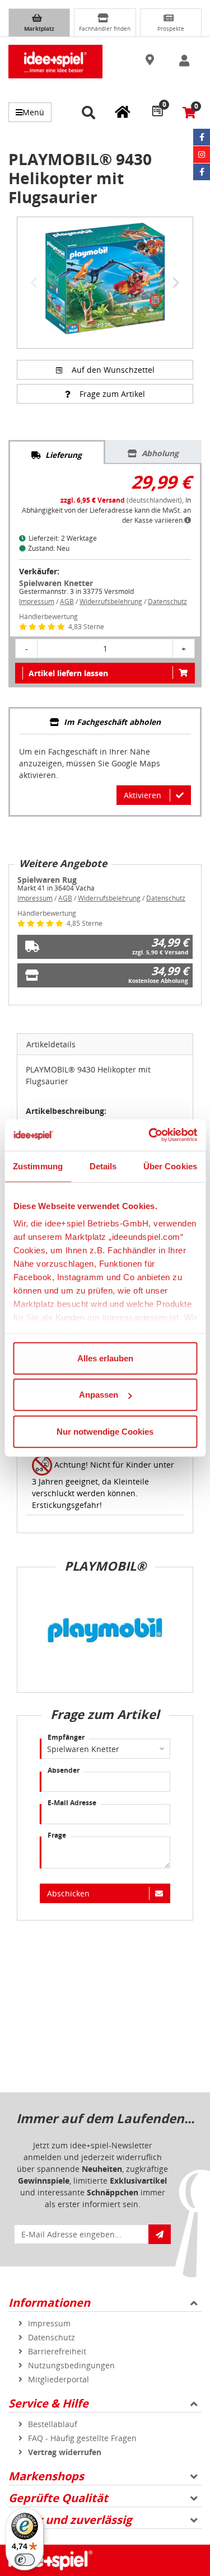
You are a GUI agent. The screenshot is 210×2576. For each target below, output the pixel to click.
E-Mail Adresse (72, 1803)
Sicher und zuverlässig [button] (70, 2520)
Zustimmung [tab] (38, 1166)
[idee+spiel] (55, 62)
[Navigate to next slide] (176, 283)
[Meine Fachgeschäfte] (123, 111)
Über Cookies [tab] (170, 1166)
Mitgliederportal (59, 2379)
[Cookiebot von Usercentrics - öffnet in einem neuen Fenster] (150, 1135)
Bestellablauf (53, 2424)
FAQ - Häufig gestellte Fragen (82, 2438)
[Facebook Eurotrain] (202, 172)
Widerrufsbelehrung (111, 601)
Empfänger (66, 1737)
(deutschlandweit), (123, 500)
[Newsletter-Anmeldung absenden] (160, 2234)
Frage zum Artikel (112, 394)
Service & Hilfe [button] (48, 2403)
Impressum (37, 601)
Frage (57, 1835)
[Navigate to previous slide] (34, 283)
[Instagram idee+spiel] (202, 154)
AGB (67, 601)
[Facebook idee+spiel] (202, 137)
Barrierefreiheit (57, 2351)
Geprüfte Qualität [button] (58, 2498)
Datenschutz (167, 601)
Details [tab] (103, 1166)
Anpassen (99, 1395)
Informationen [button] (49, 2303)
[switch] (25, 2560)
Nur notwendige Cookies (105, 1431)
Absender (64, 1770)
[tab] (57, 452)
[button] (151, 60)
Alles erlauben (105, 1358)
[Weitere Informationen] (188, 520)
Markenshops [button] (46, 2476)
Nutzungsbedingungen (71, 2365)
